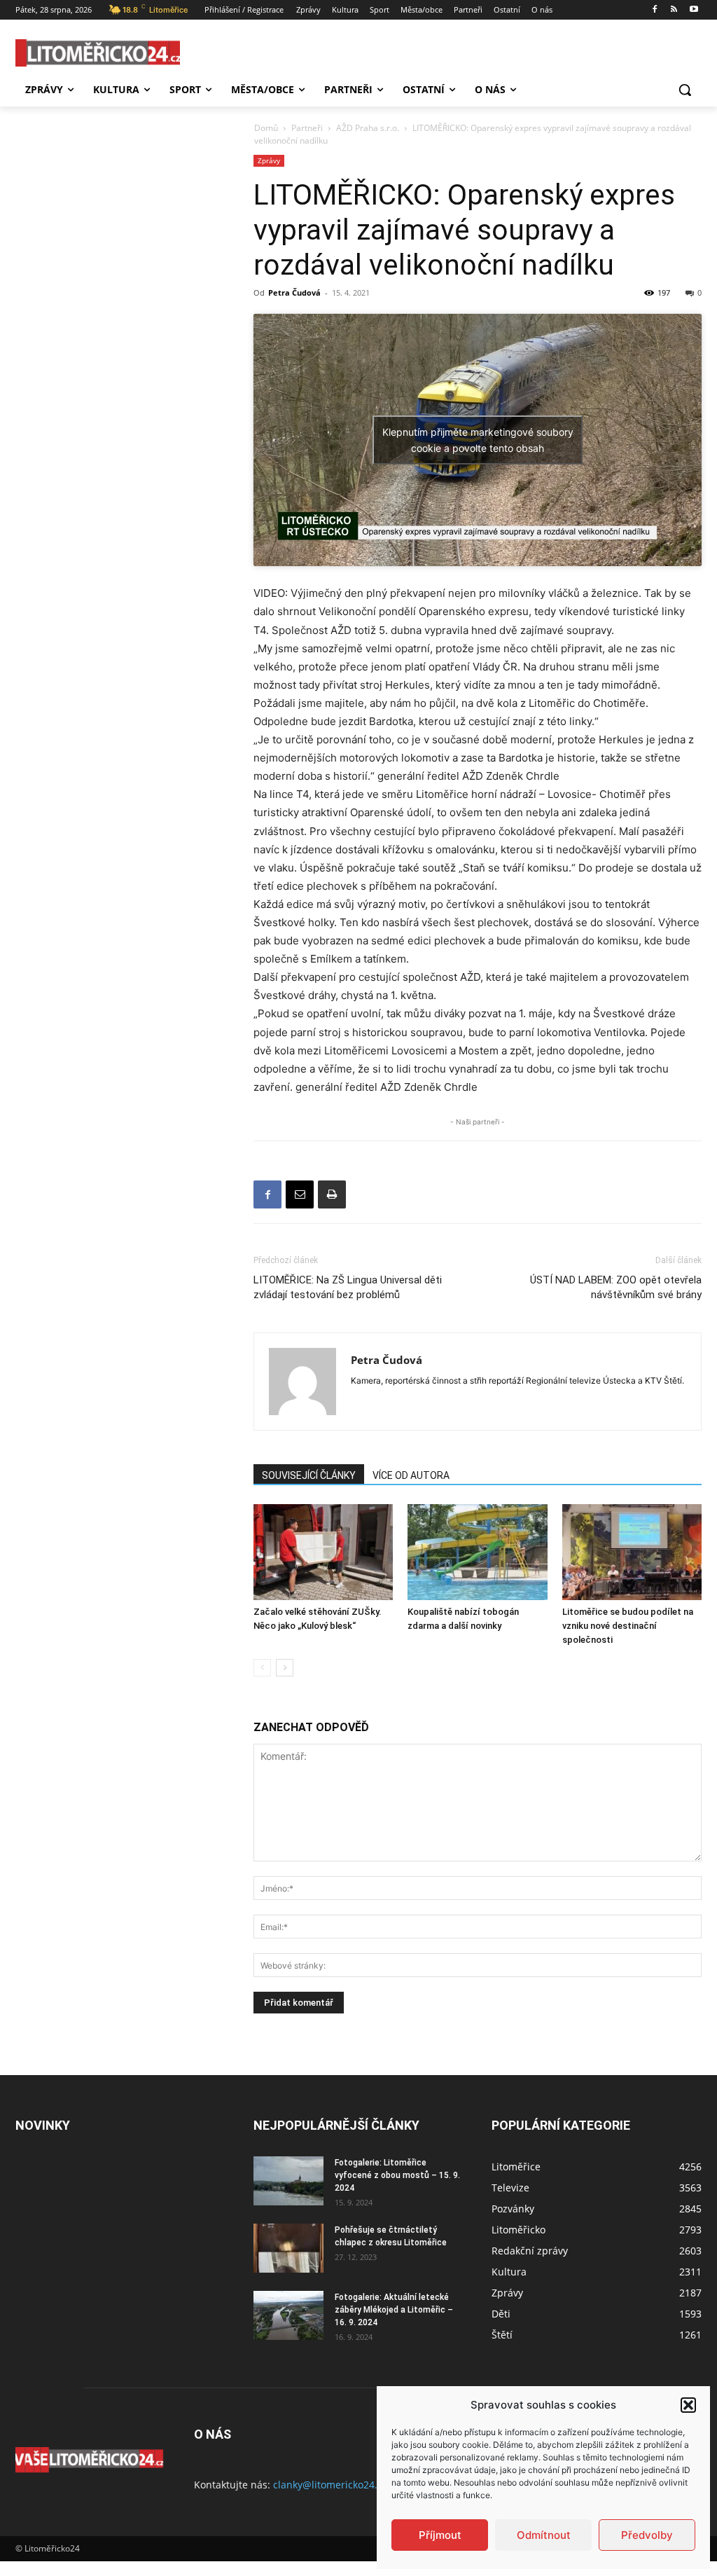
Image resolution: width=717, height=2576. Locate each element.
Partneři (307, 128)
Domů (266, 128)
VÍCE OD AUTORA (411, 1475)
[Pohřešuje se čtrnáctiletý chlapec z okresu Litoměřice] (288, 2248)
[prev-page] (262, 1668)
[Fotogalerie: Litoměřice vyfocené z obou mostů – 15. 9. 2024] (288, 2181)
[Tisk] (332, 1194)
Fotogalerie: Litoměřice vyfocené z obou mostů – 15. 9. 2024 (397, 2175)
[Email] (300, 1194)
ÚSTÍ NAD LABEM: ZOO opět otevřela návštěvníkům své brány (616, 1287)
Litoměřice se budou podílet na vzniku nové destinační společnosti (628, 1626)
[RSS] (674, 10)
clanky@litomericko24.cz (330, 2485)
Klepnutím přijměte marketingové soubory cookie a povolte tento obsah (478, 440)
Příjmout (440, 2535)
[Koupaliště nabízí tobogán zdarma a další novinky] (477, 1552)
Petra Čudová (294, 292)
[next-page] (285, 1668)
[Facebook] (655, 10)
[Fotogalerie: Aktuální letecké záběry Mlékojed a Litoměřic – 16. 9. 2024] (288, 2315)
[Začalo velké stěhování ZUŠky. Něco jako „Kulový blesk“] (323, 1552)
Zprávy (269, 160)
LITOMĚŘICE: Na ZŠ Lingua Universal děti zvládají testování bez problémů (348, 1287)
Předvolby (647, 2535)
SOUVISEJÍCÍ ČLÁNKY (309, 1475)
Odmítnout (544, 2535)
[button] (688, 2405)
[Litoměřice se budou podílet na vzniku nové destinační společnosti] (632, 1552)
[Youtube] (694, 10)
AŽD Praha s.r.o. (368, 128)
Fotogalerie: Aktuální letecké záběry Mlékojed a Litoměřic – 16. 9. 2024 (394, 2310)
